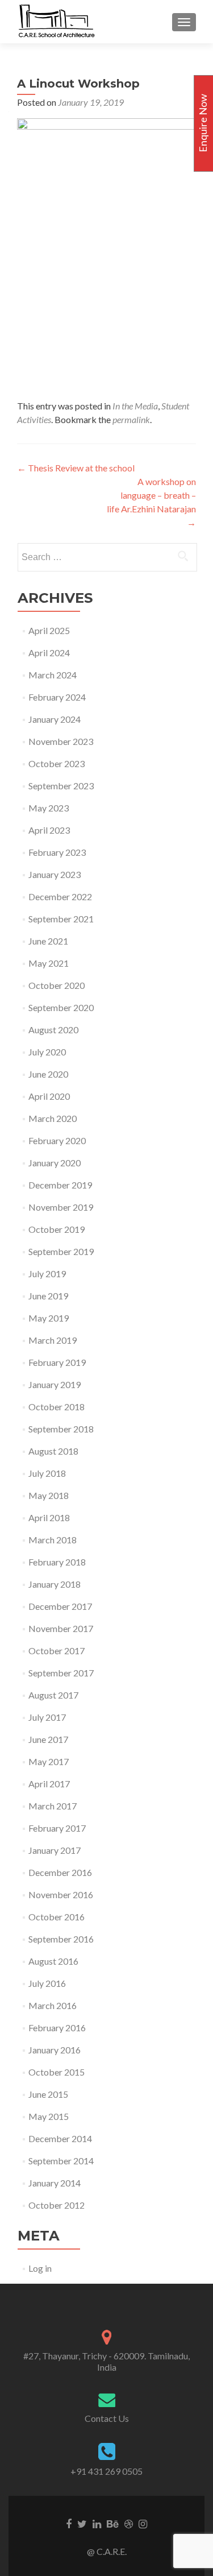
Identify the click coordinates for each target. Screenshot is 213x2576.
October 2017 (57, 1651)
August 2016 (53, 1961)
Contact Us (107, 2418)
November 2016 (61, 1894)
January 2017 (55, 1850)
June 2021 (48, 941)
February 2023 (57, 852)
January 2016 (55, 2050)
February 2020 (57, 1140)
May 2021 (49, 963)
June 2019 (48, 1296)
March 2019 (53, 1340)
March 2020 (53, 1118)
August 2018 (53, 1451)
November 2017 (61, 1628)
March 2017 (53, 1806)
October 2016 (57, 1917)
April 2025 (49, 630)
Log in (40, 2268)
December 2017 (60, 1606)
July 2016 (47, 1983)
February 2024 (57, 697)
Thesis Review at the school (76, 468)
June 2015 (48, 2094)
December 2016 (60, 1872)
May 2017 (49, 1761)
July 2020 (47, 1052)
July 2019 (47, 1273)
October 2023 (57, 763)
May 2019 (49, 1318)
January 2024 (55, 719)
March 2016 (53, 2005)
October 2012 (57, 2205)
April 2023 (49, 830)
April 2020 (49, 1096)
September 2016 (61, 1939)
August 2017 (53, 1695)
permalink (131, 419)
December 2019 (60, 1185)
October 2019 (57, 1229)
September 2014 (61, 2161)
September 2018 (61, 1429)
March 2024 (53, 675)
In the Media (135, 406)
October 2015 (57, 2072)
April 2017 (49, 1784)
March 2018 (53, 1540)
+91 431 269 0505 (106, 2471)
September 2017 (61, 1673)
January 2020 (55, 1163)
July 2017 (47, 1717)
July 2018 (47, 1473)
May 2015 (49, 2116)
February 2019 (57, 1362)
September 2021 (61, 919)
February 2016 (57, 2028)
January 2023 (55, 874)
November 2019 (61, 1207)
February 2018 (57, 1562)
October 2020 (57, 985)
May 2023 (49, 808)
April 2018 (49, 1517)
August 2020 (53, 1030)
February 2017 (57, 1828)
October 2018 (57, 1407)
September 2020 (61, 1007)
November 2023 (61, 741)
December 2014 (60, 2138)
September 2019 (61, 1251)
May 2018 (49, 1495)
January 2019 (55, 1384)
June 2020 (48, 1074)
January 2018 (55, 1584)
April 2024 (49, 653)
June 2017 (48, 1739)
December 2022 (60, 896)
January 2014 (55, 2183)
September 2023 (61, 786)
